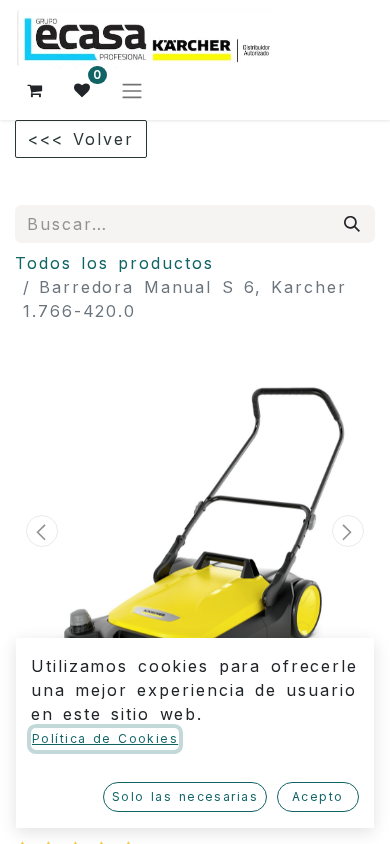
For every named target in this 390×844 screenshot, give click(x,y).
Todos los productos (114, 263)
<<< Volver (81, 139)
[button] (42, 531)
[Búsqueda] (353, 224)
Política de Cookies (105, 738)
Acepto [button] (318, 796)
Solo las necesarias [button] (185, 796)
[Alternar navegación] (132, 90)
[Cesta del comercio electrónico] (35, 90)
